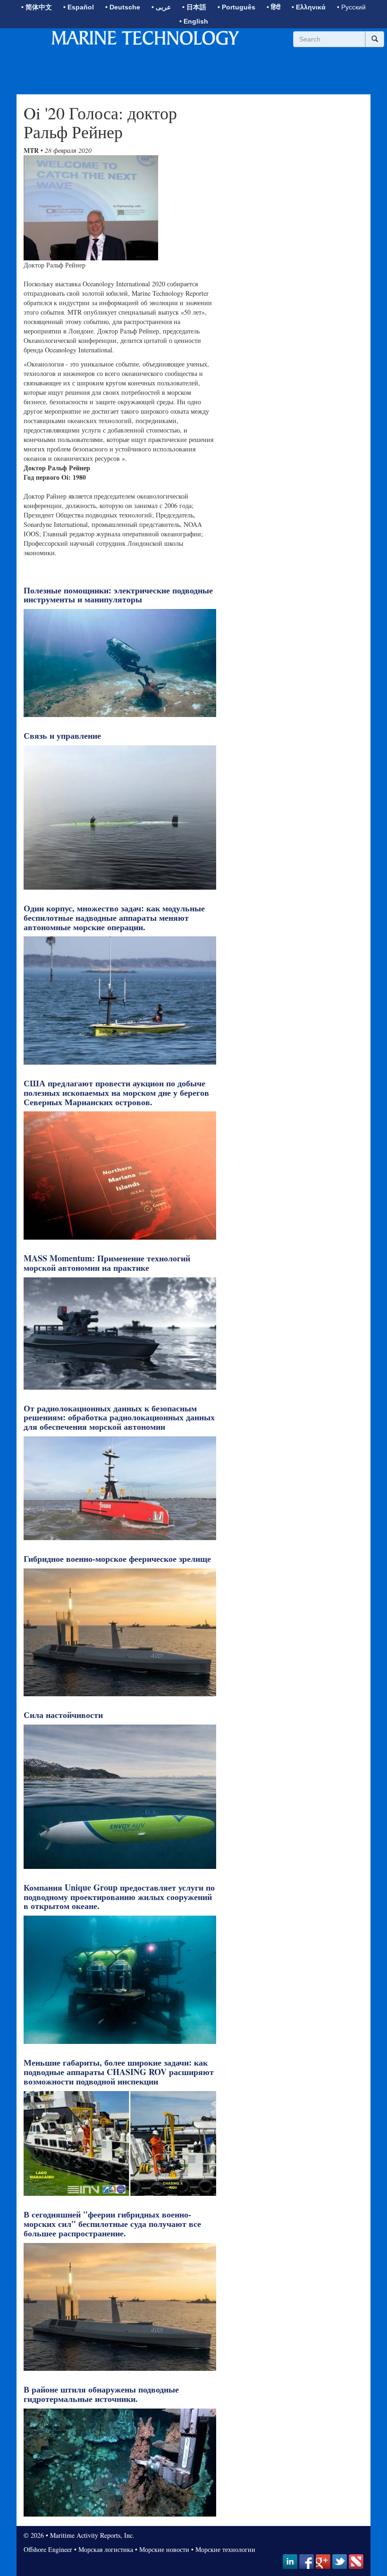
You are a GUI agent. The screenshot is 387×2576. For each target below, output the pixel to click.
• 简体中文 (37, 7)
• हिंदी (273, 7)
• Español (79, 7)
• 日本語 (194, 7)
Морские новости (164, 2549)
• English (194, 21)
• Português (236, 7)
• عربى (161, 7)
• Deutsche (123, 7)
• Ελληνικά (309, 7)
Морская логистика (106, 2549)
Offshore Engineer (48, 2549)
